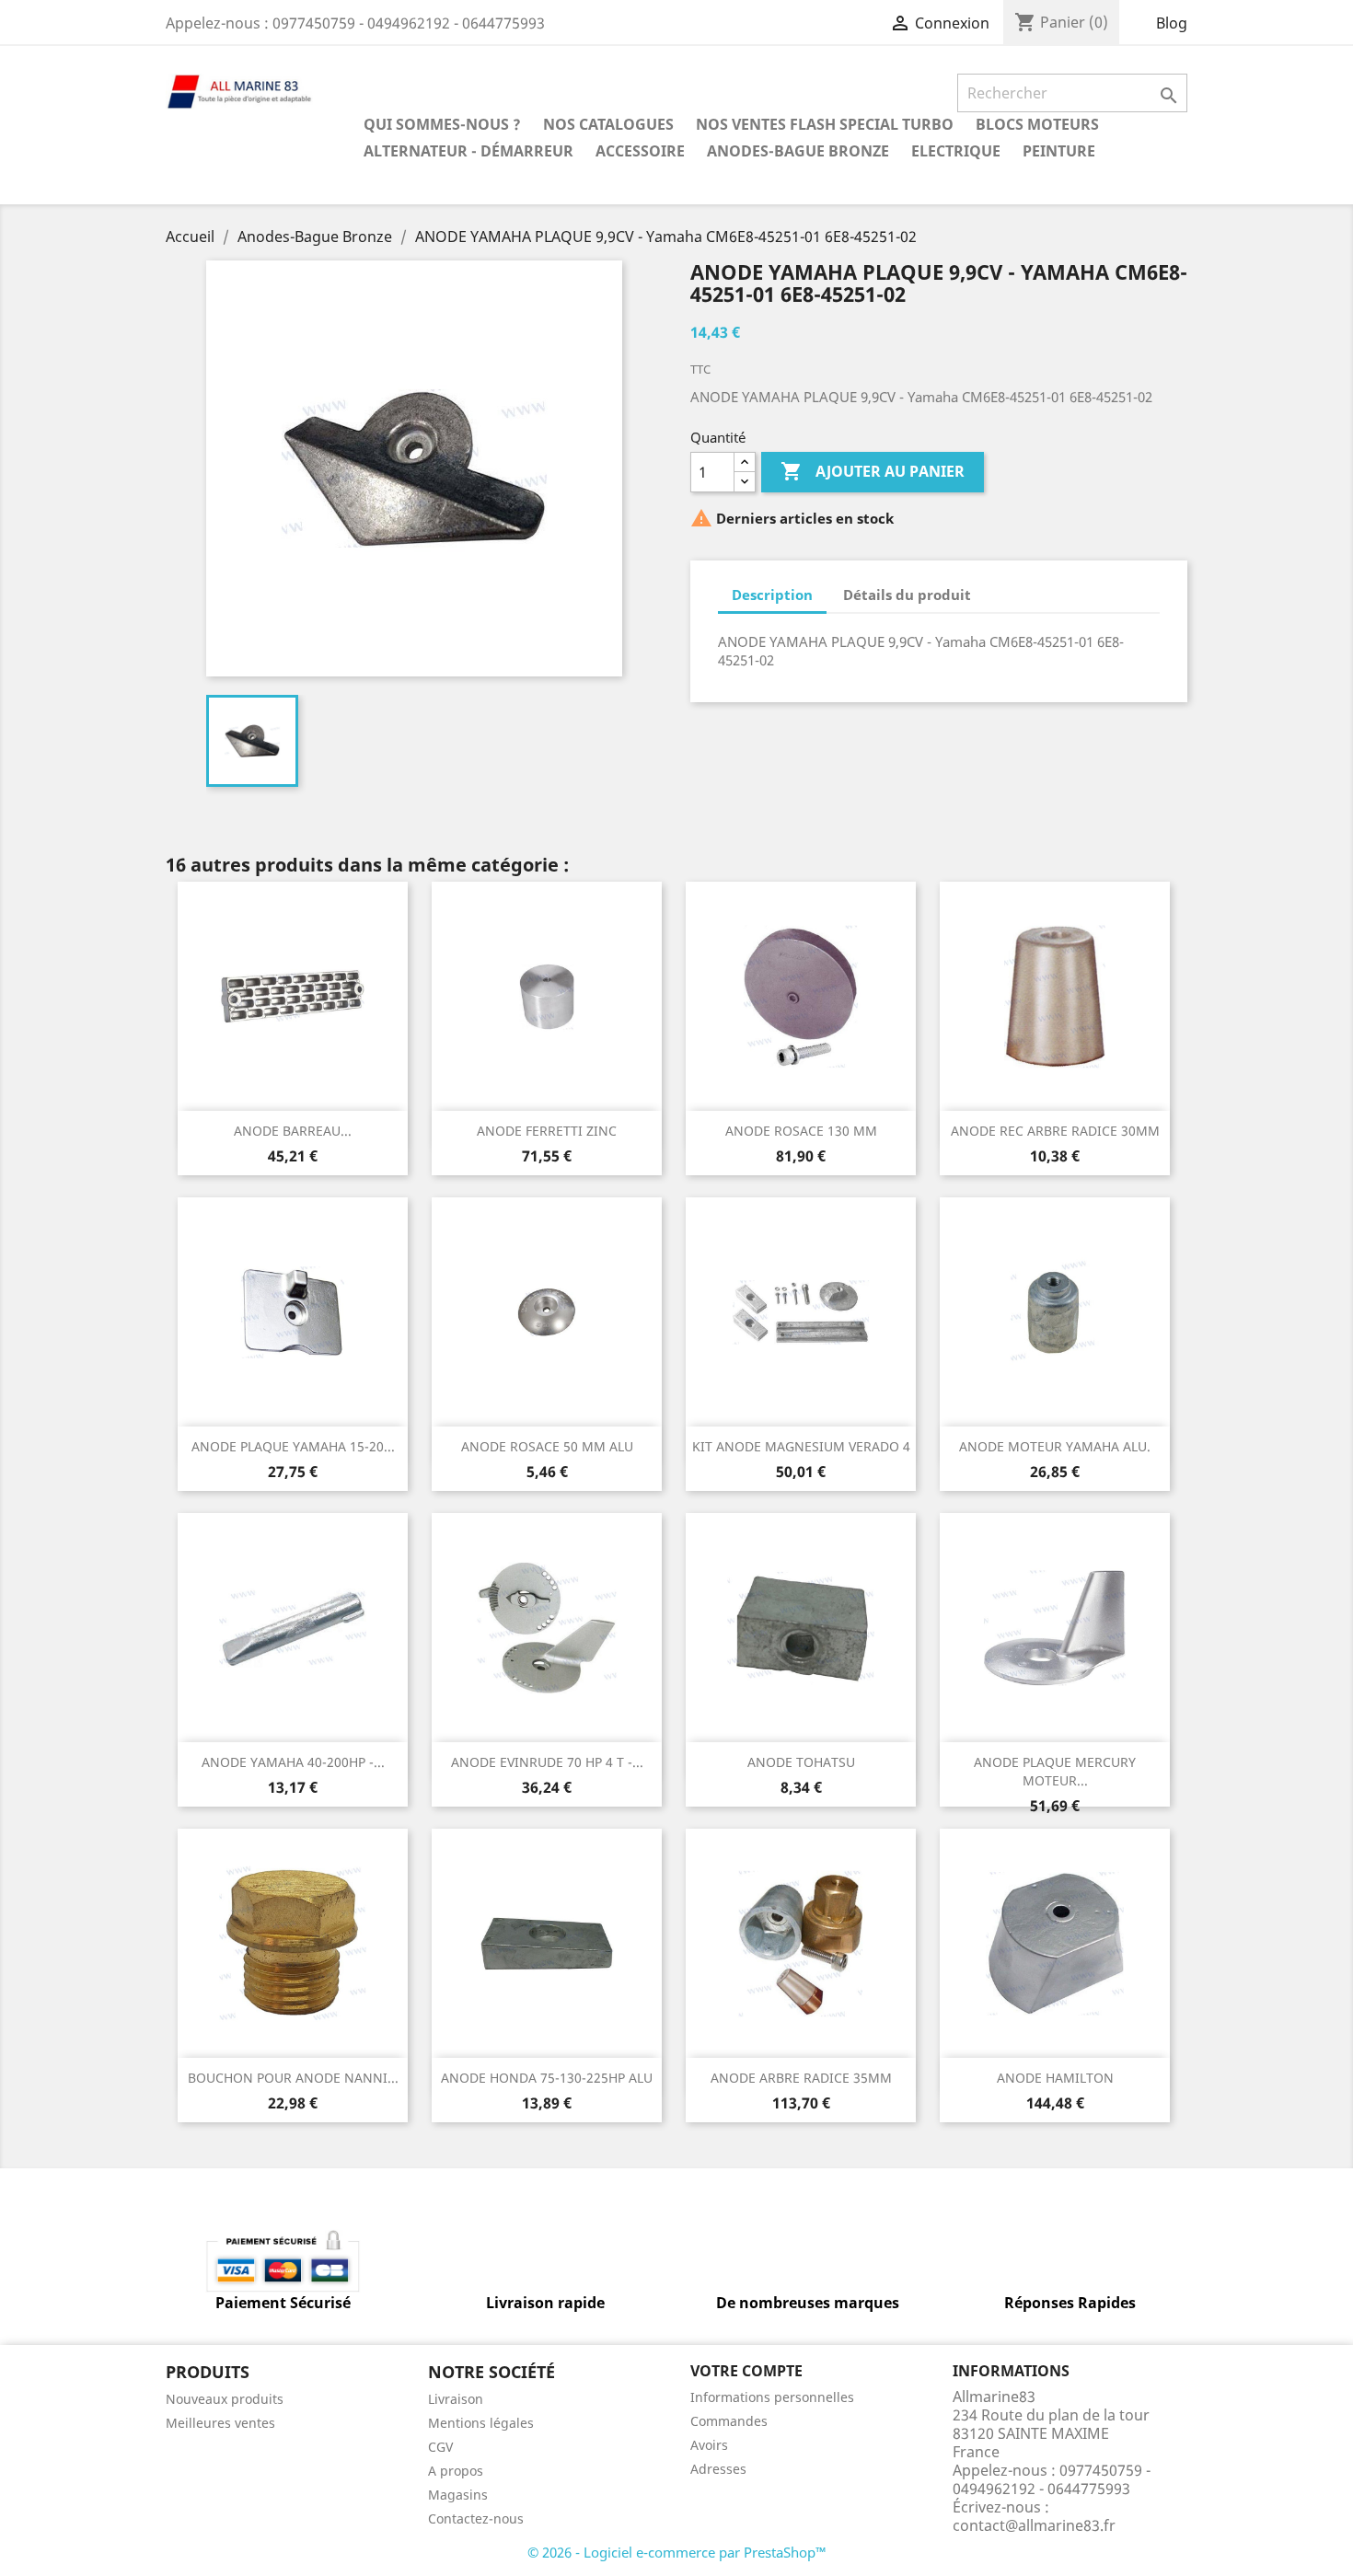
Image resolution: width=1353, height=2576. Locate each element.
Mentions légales (481, 2423)
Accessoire (640, 151)
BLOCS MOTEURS (1037, 124)
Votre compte (746, 2371)
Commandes (729, 2421)
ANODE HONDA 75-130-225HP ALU (547, 2078)
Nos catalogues (608, 124)
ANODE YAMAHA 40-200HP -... (293, 1762)
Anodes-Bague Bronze (798, 151)
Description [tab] (772, 595)
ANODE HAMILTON (1055, 2078)
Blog (1172, 23)
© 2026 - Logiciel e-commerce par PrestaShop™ (677, 2552)
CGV (440, 2447)
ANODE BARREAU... (293, 1131)
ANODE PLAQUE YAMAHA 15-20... (293, 1446)
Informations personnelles (772, 2397)
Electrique (956, 151)
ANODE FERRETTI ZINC (547, 1131)
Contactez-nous (476, 2518)
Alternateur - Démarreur (468, 151)
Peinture (1059, 151)
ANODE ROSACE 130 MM (801, 1131)
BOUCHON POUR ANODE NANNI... (293, 2078)
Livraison (456, 2399)
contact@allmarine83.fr (1034, 2525)
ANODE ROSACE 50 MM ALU (547, 1446)
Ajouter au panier (873, 471)
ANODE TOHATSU (801, 1762)
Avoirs (709, 2445)
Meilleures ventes (220, 2423)
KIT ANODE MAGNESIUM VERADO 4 (801, 1446)
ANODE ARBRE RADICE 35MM (801, 2078)
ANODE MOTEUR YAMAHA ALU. (1055, 1446)
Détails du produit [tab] (907, 595)
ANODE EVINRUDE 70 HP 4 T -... (547, 1762)
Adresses (718, 2469)
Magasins (458, 2495)
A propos (456, 2471)
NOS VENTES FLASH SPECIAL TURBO (825, 124)
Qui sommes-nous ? (442, 124)
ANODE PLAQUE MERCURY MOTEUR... (1055, 1771)
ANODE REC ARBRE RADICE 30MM (1055, 1131)
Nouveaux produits (225, 2399)
